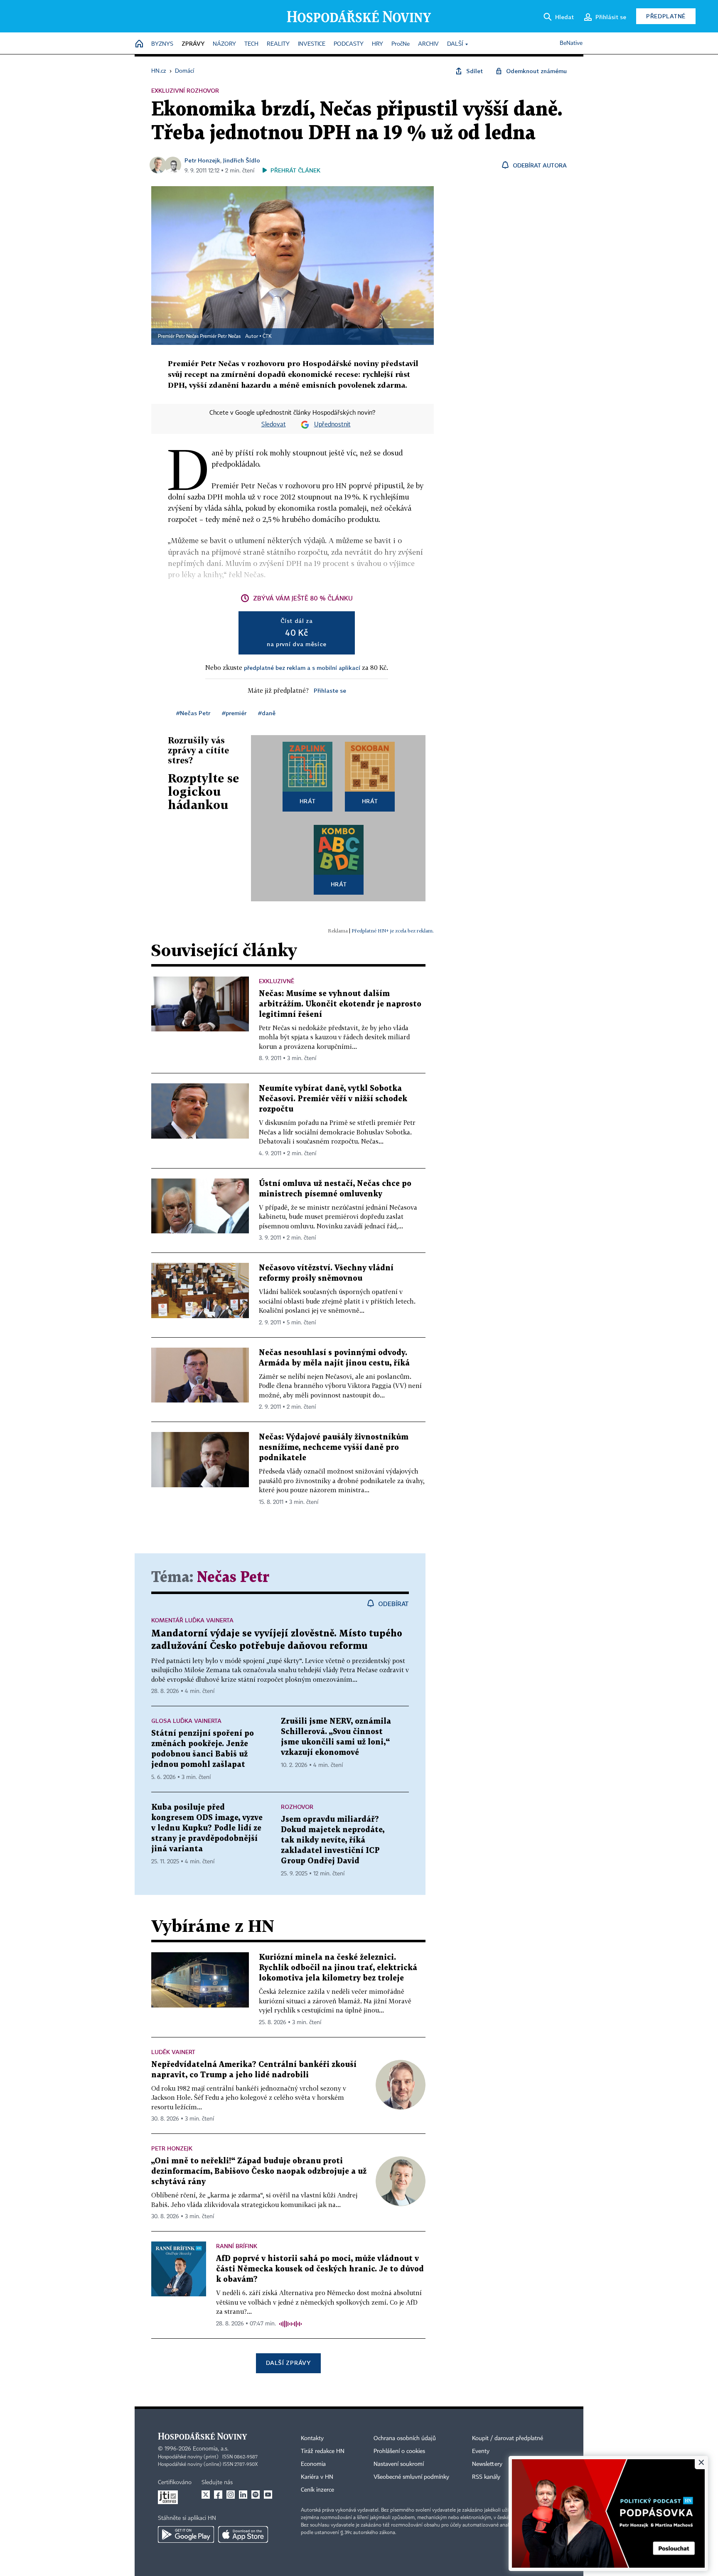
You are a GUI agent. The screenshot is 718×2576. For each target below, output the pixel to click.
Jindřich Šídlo (242, 160)
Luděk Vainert (173, 2052)
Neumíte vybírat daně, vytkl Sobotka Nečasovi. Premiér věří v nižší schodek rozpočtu (333, 1099)
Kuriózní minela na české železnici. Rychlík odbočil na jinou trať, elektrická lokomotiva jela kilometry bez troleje (338, 1968)
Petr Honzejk (202, 160)
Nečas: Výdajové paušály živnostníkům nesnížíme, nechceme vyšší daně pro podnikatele (334, 1448)
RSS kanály (486, 2477)
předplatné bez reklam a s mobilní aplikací (302, 668)
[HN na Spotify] (256, 2495)
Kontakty (312, 2438)
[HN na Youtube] (268, 2495)
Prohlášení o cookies (399, 2451)
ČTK (267, 337)
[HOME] (139, 44)
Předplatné (666, 16)
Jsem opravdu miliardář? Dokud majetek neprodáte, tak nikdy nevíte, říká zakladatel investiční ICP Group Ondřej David (333, 1840)
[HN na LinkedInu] (243, 2495)
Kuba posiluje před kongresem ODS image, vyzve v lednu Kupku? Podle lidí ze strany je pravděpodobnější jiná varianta (207, 1828)
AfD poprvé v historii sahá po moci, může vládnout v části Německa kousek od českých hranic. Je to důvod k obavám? (320, 2269)
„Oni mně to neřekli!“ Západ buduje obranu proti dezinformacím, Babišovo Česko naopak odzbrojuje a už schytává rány (259, 2171)
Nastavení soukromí (399, 2464)
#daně (267, 713)
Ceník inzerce (317, 2490)
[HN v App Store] (243, 2534)
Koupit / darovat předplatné (508, 2438)
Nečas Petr (233, 1578)
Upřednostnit (332, 425)
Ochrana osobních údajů (405, 2438)
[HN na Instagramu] (231, 2495)
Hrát (308, 801)
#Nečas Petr (193, 713)
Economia (313, 2464)
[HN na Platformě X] (206, 2495)
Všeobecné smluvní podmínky (411, 2477)
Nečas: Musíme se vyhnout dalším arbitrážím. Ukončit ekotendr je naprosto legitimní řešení (340, 1004)
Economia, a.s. (211, 2449)
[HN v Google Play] (186, 2534)
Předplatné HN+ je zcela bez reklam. (393, 931)
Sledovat (274, 425)
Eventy (481, 2451)
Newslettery (487, 2464)
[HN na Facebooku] (218, 2495)
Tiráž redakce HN (323, 2451)
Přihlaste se (330, 690)
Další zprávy (288, 2363)
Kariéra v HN (317, 2477)
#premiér (234, 713)
